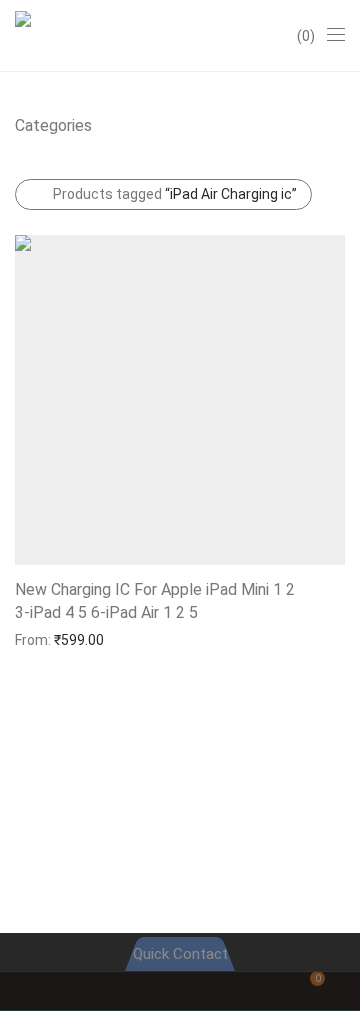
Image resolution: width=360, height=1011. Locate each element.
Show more (41, 639)
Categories (53, 125)
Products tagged (175, 194)
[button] (65, 611)
